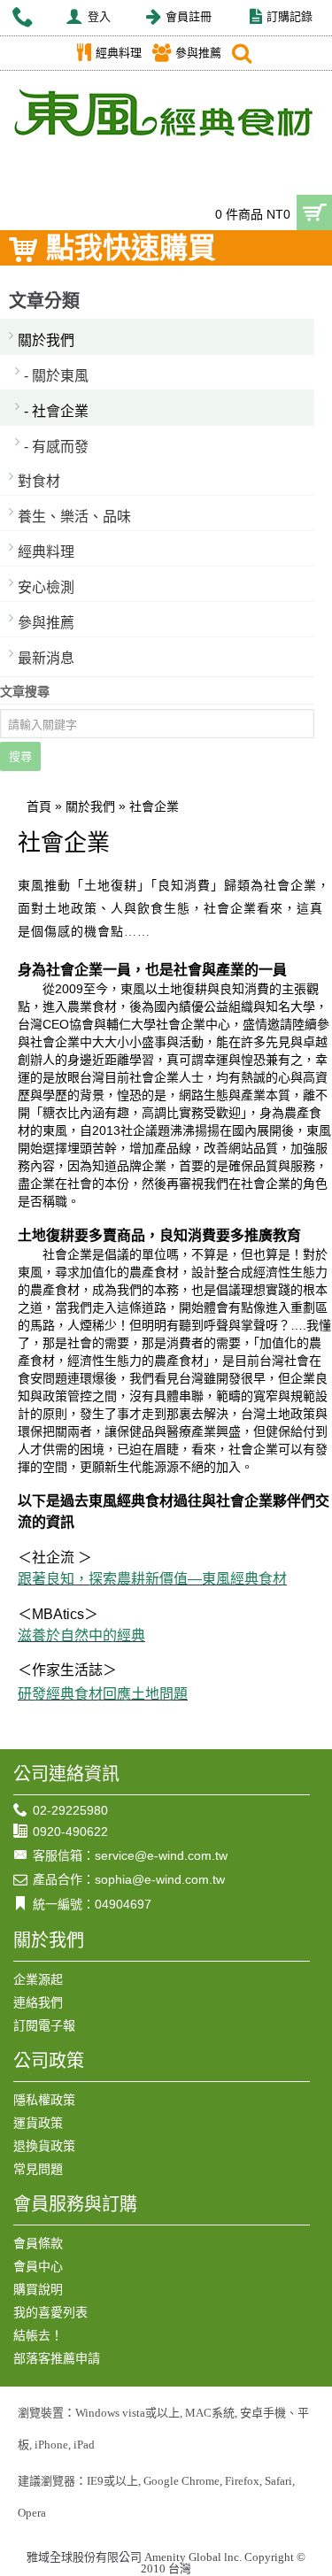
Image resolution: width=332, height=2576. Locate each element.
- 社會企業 (56, 411)
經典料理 (46, 552)
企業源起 (38, 1979)
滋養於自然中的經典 (81, 1635)
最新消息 (46, 658)
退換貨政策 (44, 2146)
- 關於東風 (56, 376)
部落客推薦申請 (57, 2358)
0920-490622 (70, 1832)
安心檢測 (46, 587)
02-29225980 (70, 1810)
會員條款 (38, 2243)
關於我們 (46, 340)
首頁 (39, 806)
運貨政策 (38, 2123)
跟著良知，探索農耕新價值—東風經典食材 (152, 1579)
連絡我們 (38, 2002)
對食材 (39, 481)
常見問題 (38, 2169)
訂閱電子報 (44, 2025)
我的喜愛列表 (50, 2312)
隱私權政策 (44, 2100)
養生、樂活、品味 (74, 517)
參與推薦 (46, 623)
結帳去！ (38, 2335)
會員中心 (38, 2266)
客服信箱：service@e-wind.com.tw (130, 1855)
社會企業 (154, 806)
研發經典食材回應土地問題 (103, 1694)
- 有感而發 (56, 447)
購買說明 (38, 2289)
